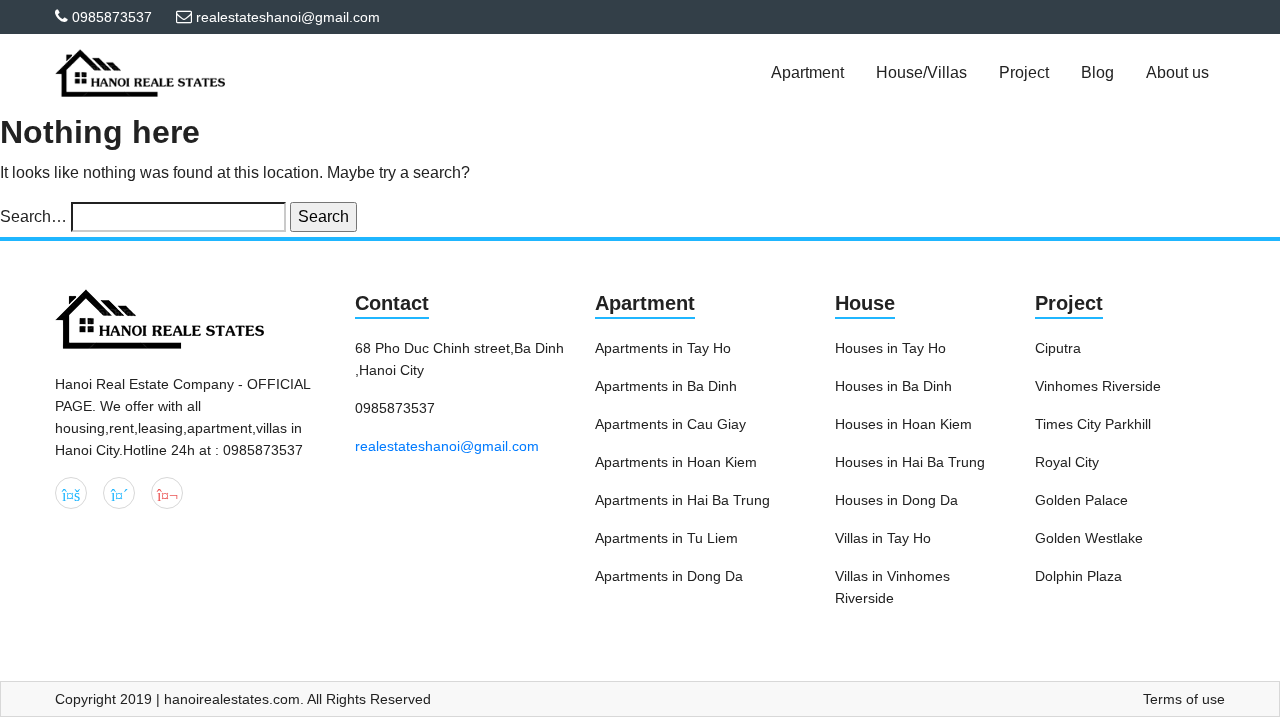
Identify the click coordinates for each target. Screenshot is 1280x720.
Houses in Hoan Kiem (903, 424)
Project (1069, 303)
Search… (33, 216)
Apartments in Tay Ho (663, 348)
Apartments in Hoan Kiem (676, 462)
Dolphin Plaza (1078, 576)
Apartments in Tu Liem (666, 538)
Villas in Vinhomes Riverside (892, 587)
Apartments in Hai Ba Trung (682, 500)
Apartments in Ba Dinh (666, 386)
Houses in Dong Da (896, 500)
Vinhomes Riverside (1098, 386)
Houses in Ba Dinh (893, 386)
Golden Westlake (1089, 538)
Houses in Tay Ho (890, 348)
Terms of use (1184, 699)
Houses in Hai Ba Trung (910, 462)
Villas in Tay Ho (883, 538)
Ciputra (1058, 348)
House (865, 303)
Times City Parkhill (1093, 424)
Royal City (1067, 462)
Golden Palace (1081, 500)
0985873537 (112, 17)
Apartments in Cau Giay (670, 424)
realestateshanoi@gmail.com (447, 446)
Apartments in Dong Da (669, 576)
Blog (1097, 72)
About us (1177, 72)
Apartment (645, 303)
